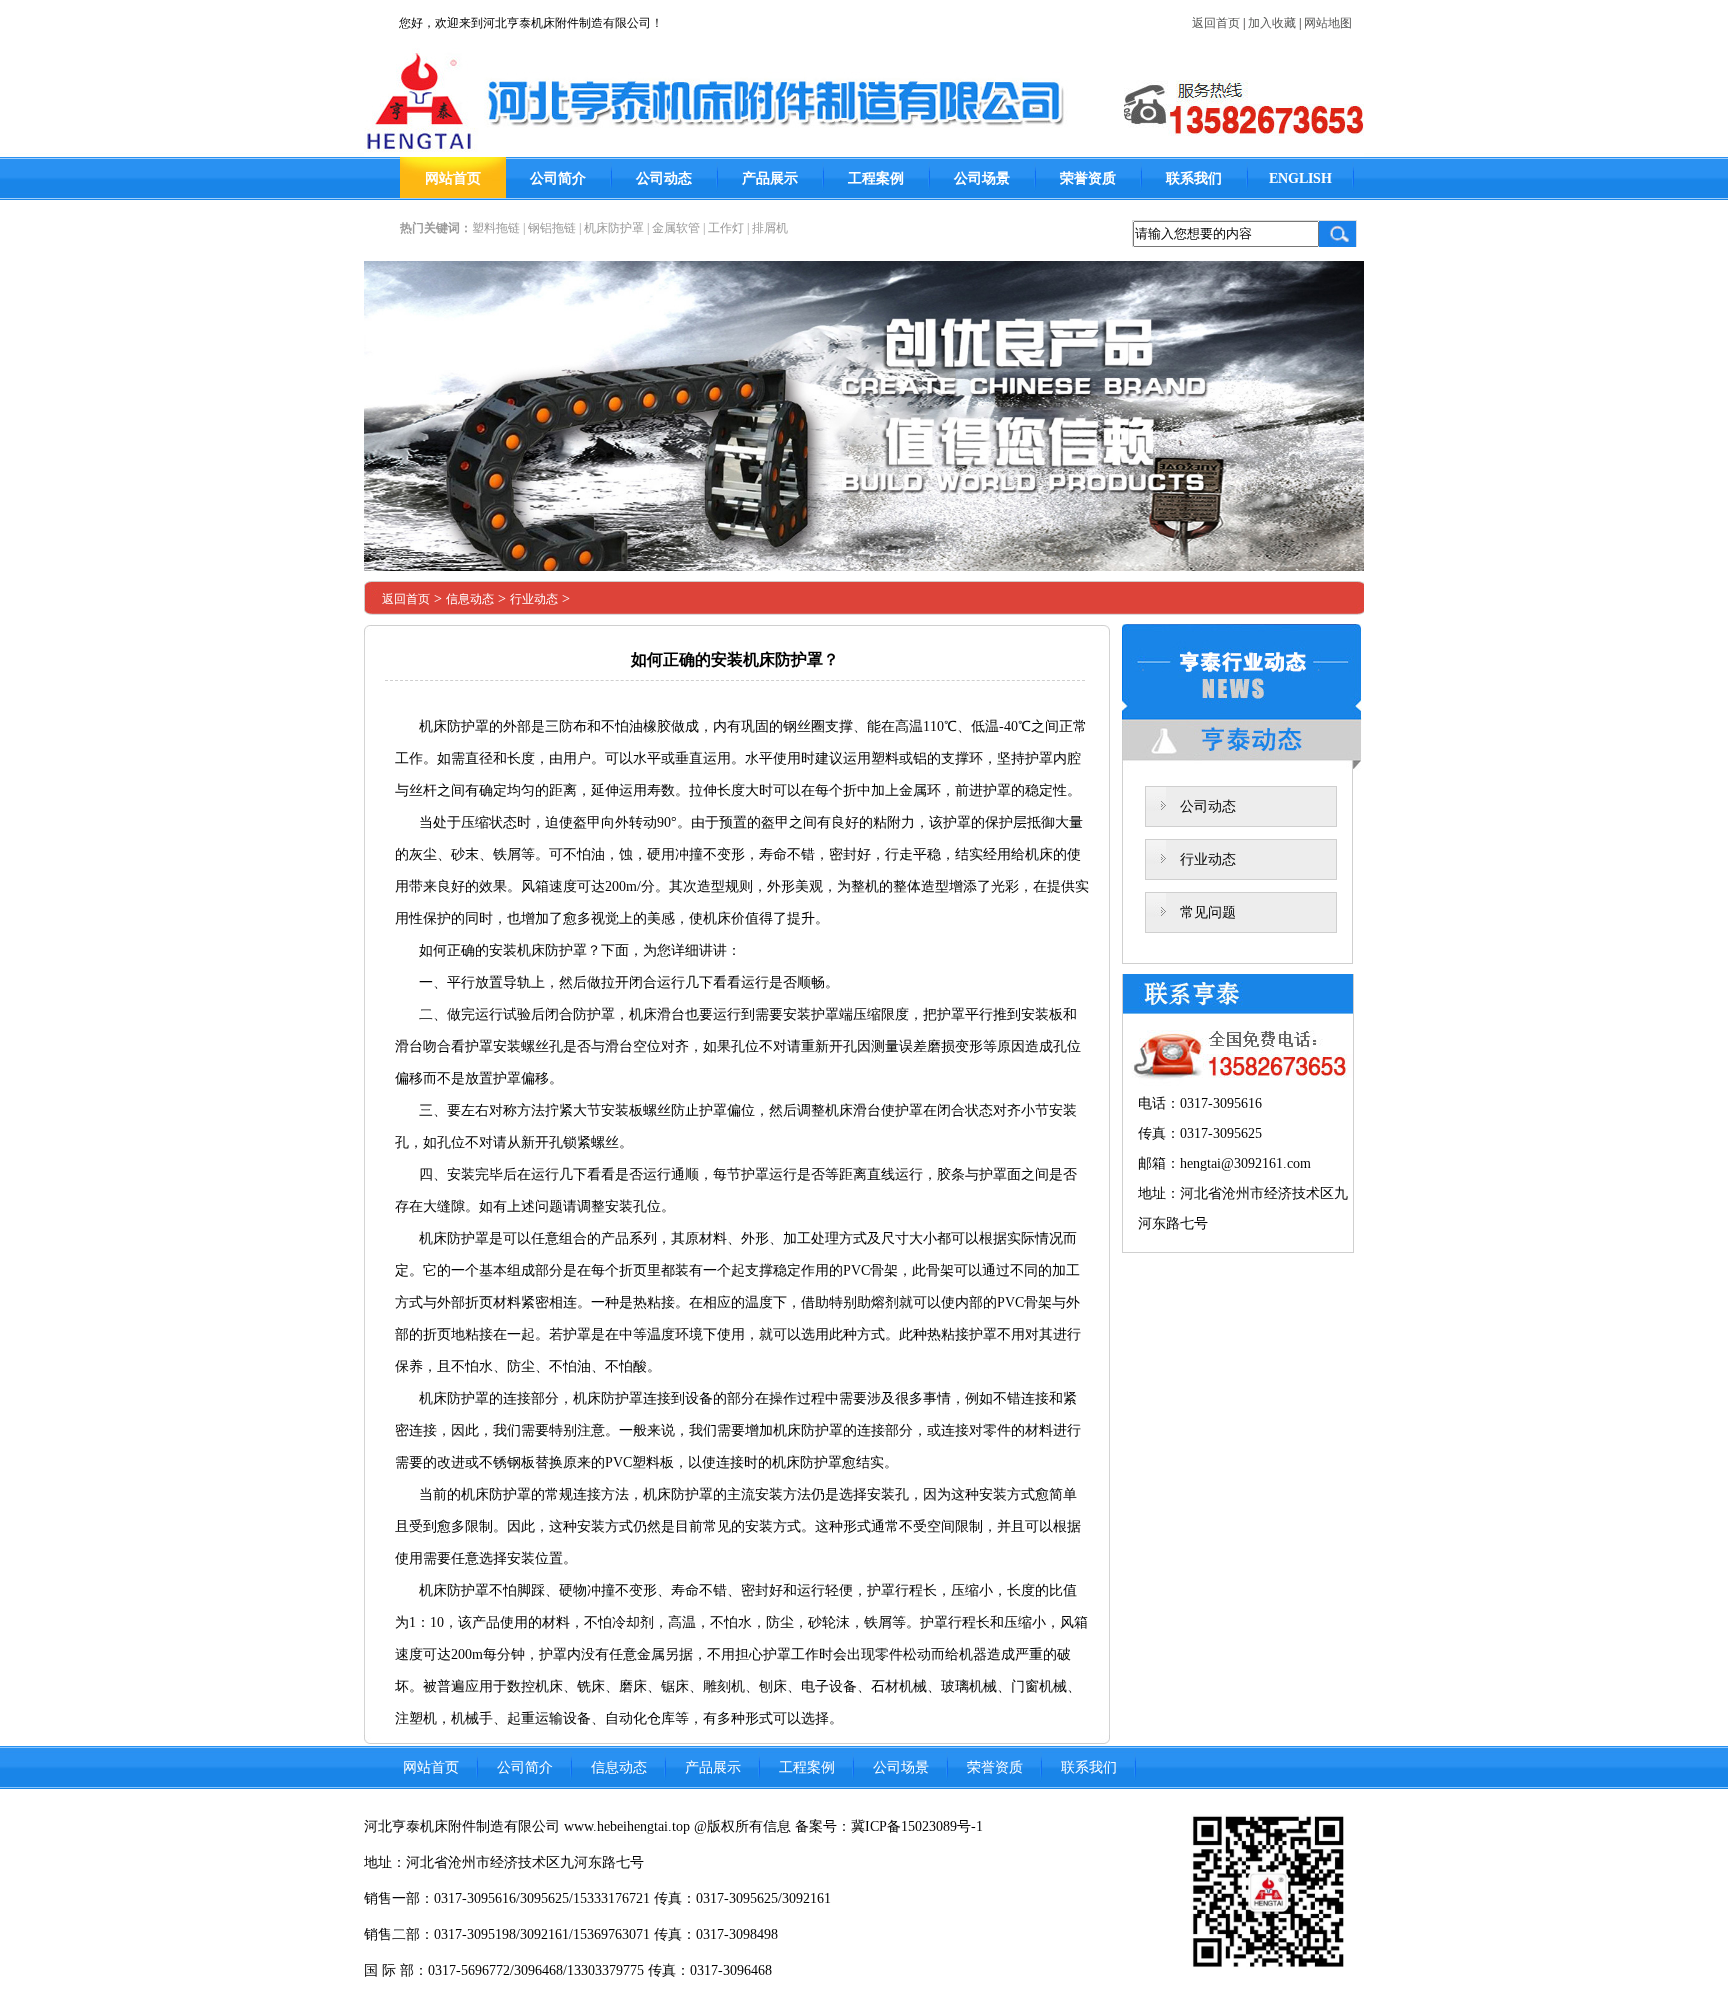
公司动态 (664, 178)
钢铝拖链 (552, 228)
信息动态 (470, 599)
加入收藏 (1272, 23)
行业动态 (534, 599)
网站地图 (1328, 23)
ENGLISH (1300, 178)
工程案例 (876, 178)
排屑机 (770, 228)
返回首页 (1216, 23)
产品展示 (770, 178)
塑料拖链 (496, 228)
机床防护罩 (614, 228)
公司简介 (558, 178)
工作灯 (726, 228)
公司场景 (982, 178)
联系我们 (1194, 178)
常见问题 (1208, 912)
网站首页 (453, 178)
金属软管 (676, 228)
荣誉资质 (1088, 178)
